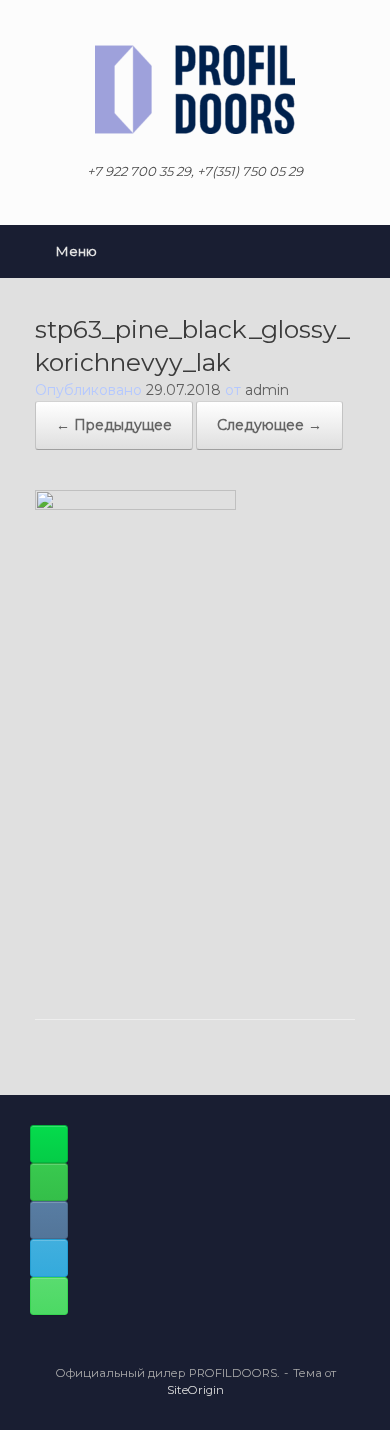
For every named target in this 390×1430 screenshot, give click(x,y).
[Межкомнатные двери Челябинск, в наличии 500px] (49, 1182)
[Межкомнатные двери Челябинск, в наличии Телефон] (49, 1296)
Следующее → (269, 425)
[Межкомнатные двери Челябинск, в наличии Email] (49, 1258)
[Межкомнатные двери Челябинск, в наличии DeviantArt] (49, 1144)
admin (267, 390)
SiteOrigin (195, 1390)
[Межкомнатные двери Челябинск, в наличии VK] (49, 1220)
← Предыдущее (114, 425)
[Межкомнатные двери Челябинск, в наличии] (195, 89)
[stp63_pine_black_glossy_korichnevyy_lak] (135, 505)
